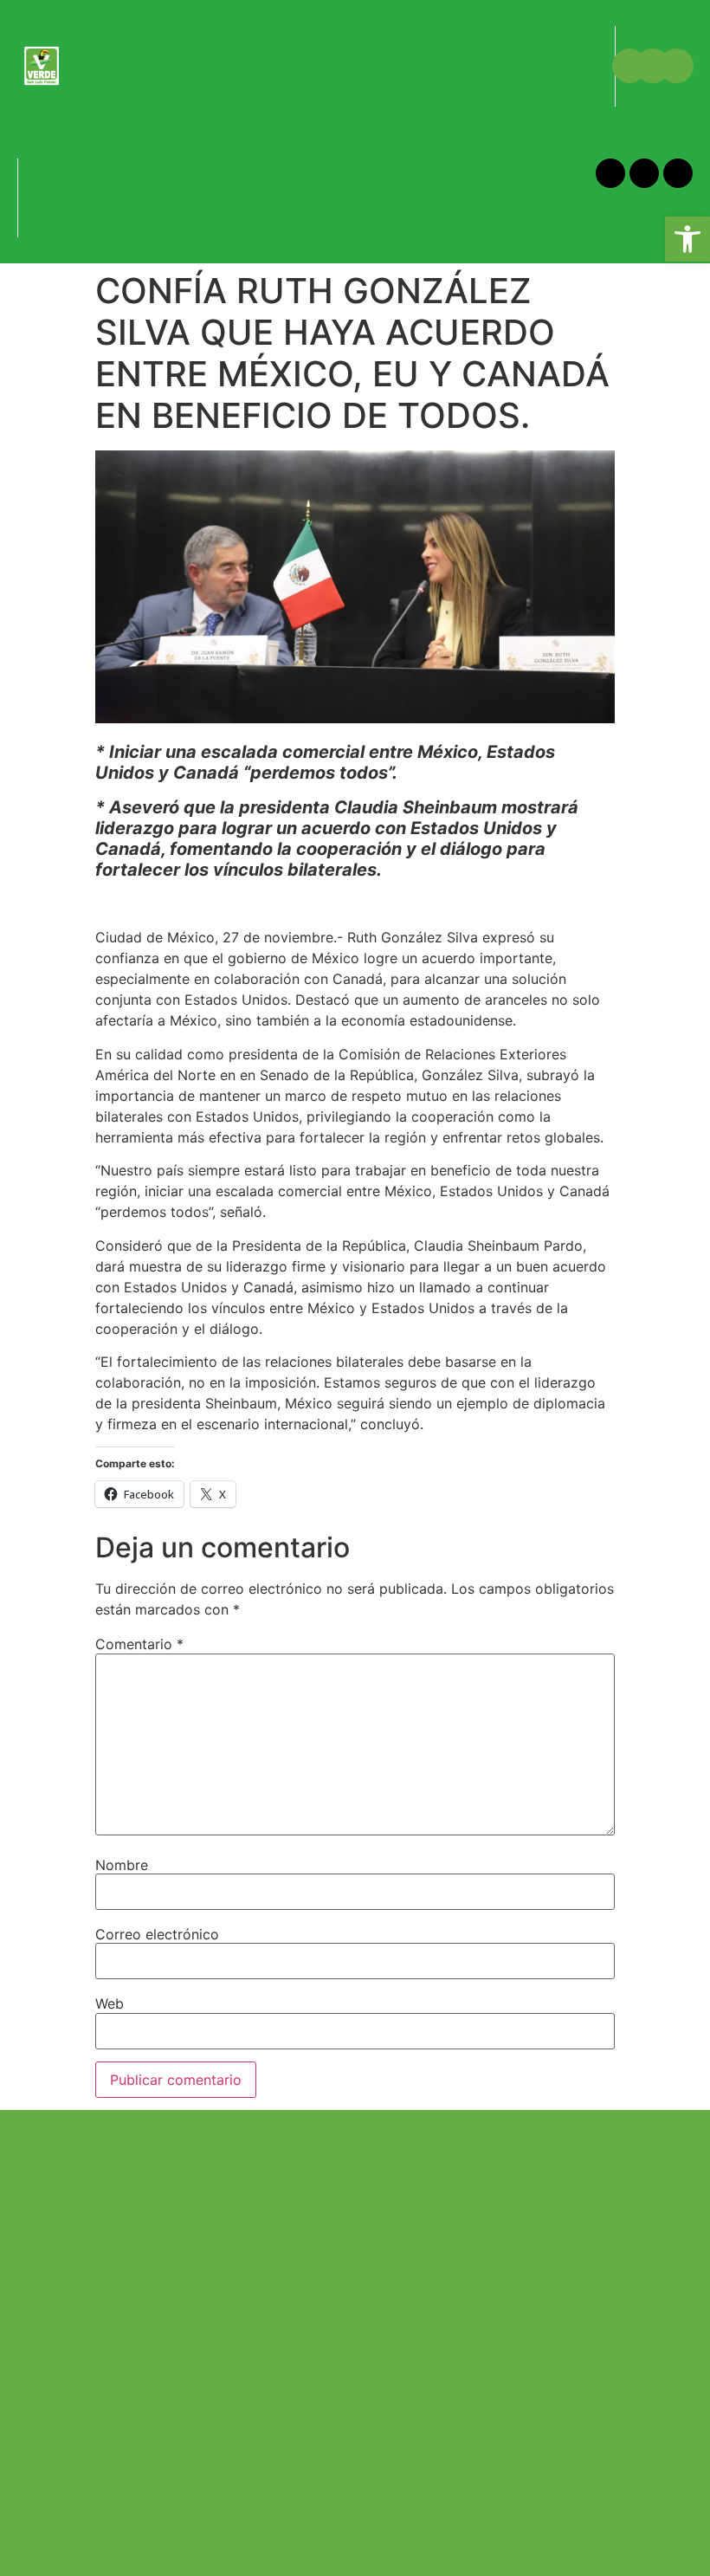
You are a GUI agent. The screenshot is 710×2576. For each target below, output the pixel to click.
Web (110, 2003)
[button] (84, 47)
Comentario (139, 1644)
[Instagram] (676, 66)
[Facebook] (629, 66)
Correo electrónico (157, 1934)
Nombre (122, 1865)
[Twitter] (653, 66)
